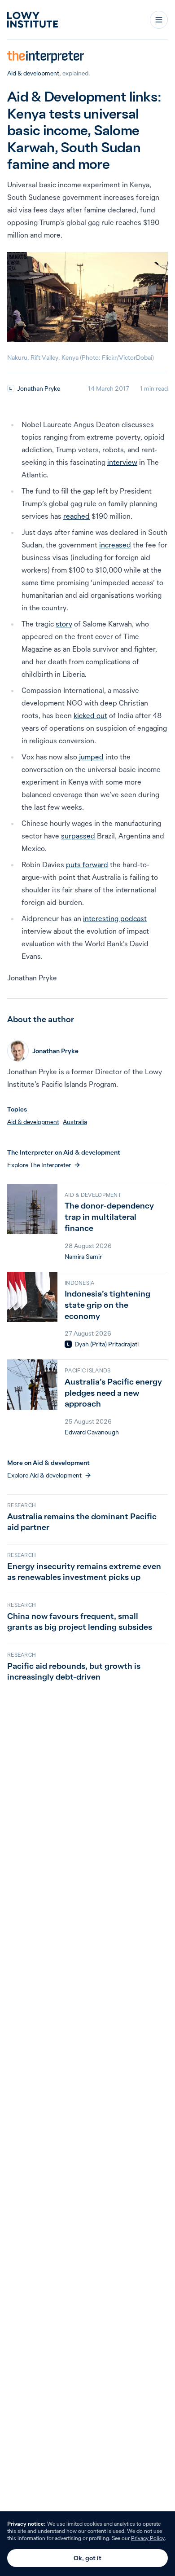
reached (77, 516)
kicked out (90, 715)
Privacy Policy (148, 2538)
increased (115, 545)
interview (122, 462)
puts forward (87, 865)
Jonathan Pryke (39, 388)
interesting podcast (115, 918)
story (64, 624)
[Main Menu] (159, 20)
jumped (91, 757)
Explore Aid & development (44, 1475)
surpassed (78, 836)
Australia (75, 1122)
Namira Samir (83, 1257)
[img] (11, 388)
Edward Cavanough (92, 1432)
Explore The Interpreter (39, 1165)
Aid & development (33, 73)
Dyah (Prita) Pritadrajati (107, 1344)
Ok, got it (87, 2558)
